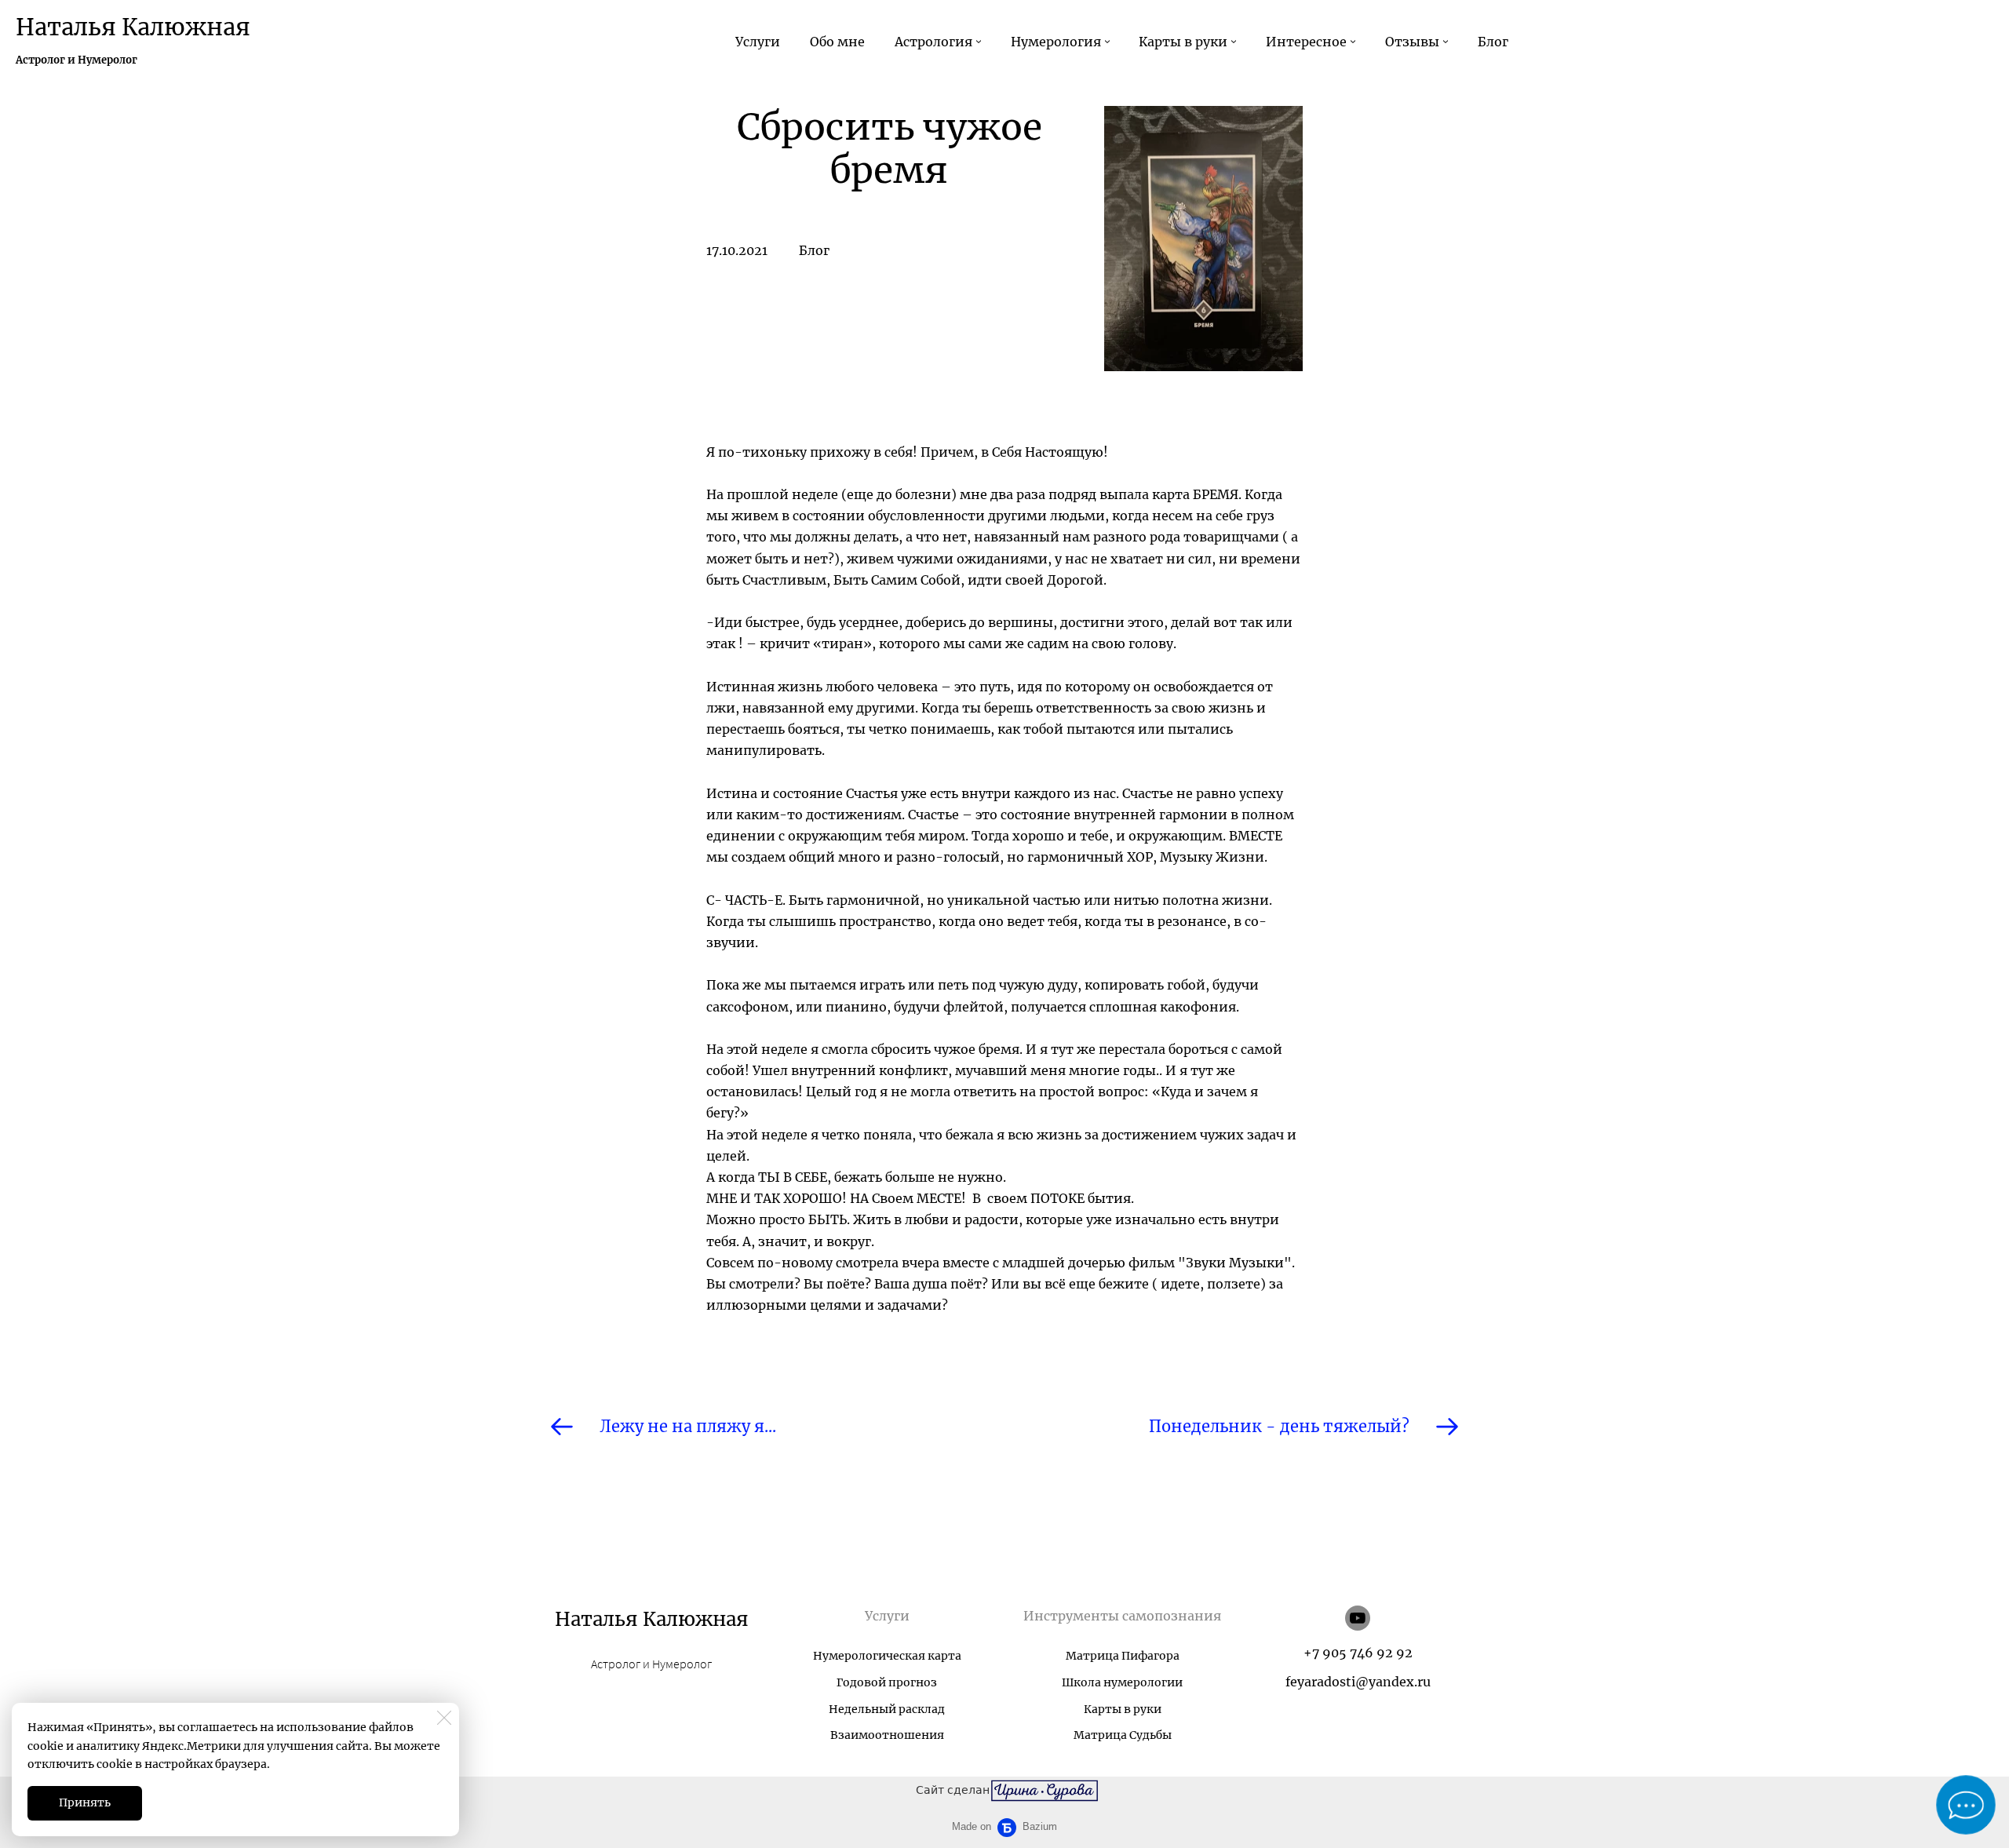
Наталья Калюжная (133, 27)
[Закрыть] (444, 1718)
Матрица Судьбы (1123, 1735)
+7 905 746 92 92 (1358, 1653)
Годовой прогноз (887, 1682)
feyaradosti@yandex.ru (1358, 1682)
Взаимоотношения (887, 1735)
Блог (814, 250)
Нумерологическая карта (887, 1656)
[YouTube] (1358, 1618)
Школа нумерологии (1122, 1682)
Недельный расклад (887, 1709)
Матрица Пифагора (1123, 1656)
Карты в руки (1123, 1709)
